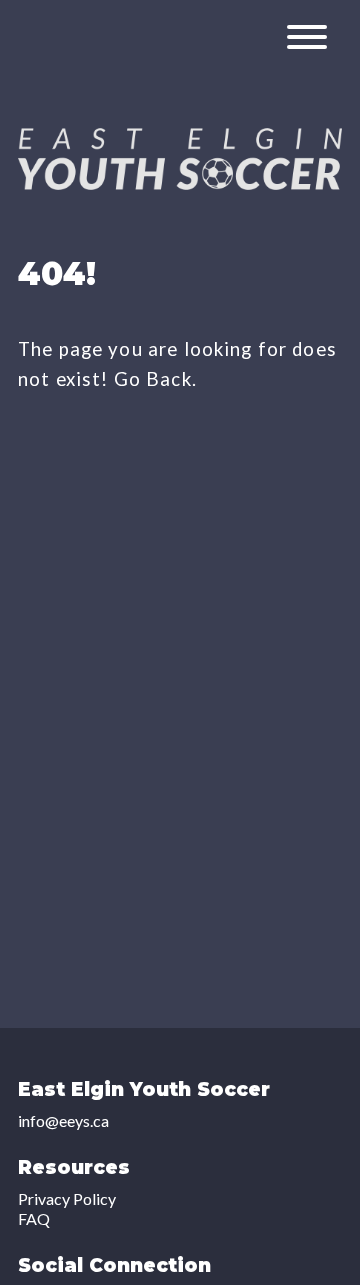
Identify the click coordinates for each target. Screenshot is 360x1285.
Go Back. (155, 379)
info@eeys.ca (63, 1120)
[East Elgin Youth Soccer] (180, 183)
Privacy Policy (67, 1198)
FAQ (34, 1218)
